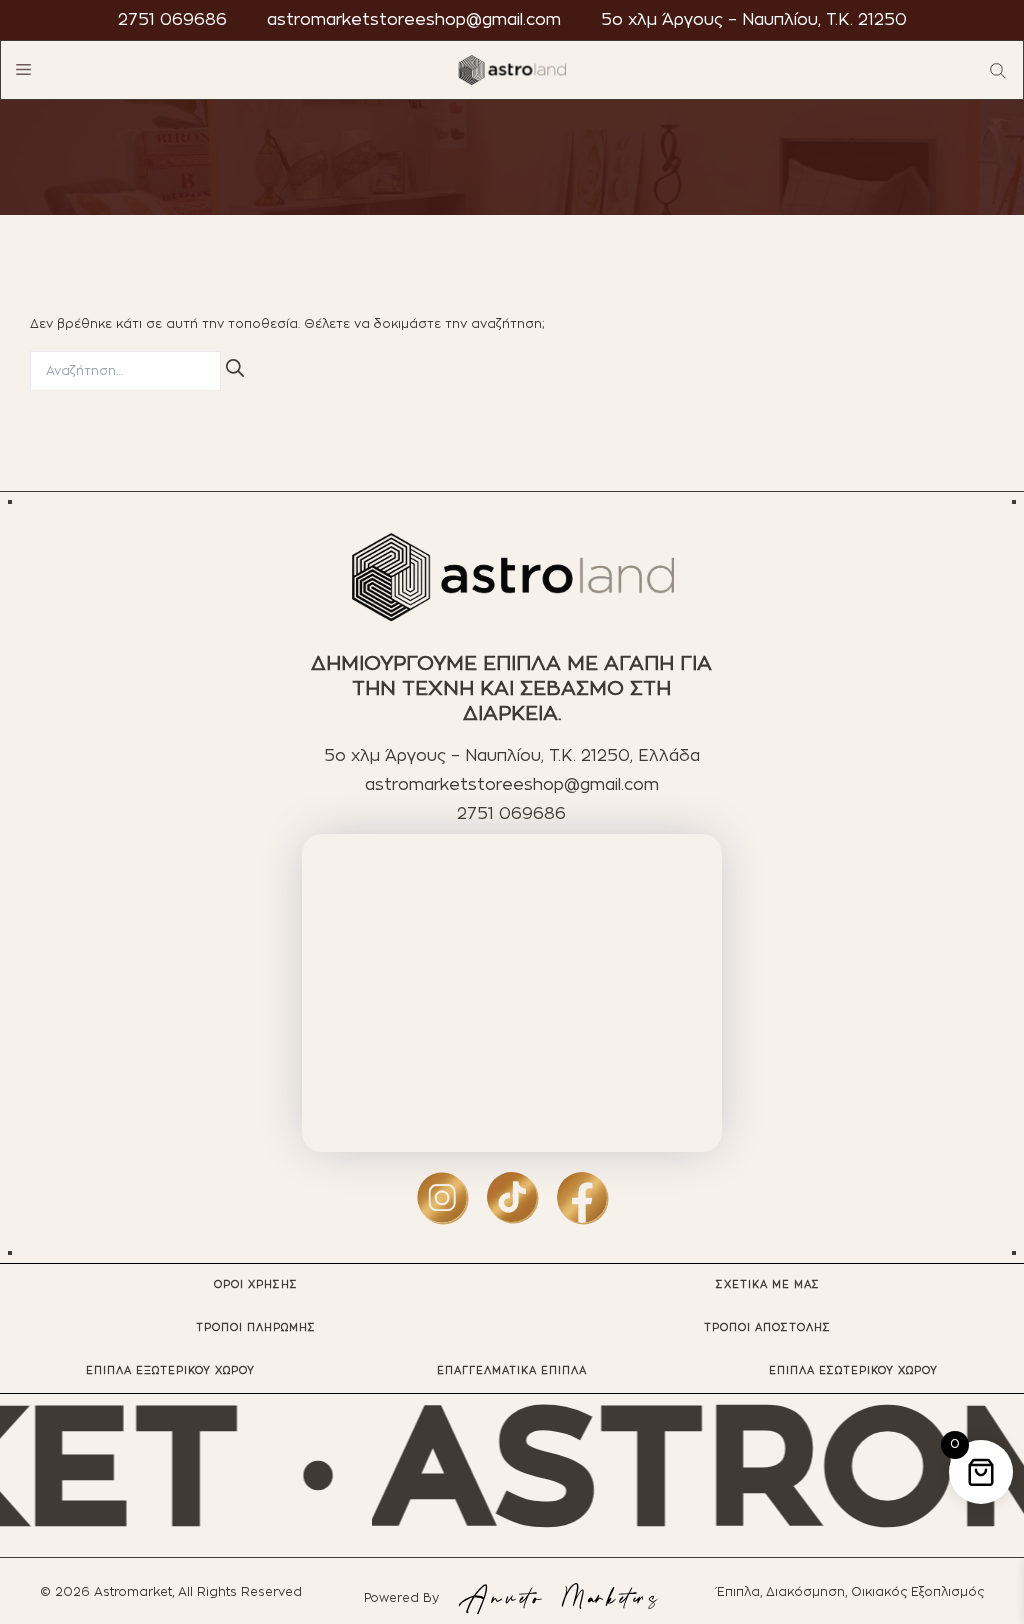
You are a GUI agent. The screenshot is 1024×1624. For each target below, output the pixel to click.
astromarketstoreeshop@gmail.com (414, 20)
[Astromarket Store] (512, 70)
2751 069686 (172, 20)
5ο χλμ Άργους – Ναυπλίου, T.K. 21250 (754, 20)
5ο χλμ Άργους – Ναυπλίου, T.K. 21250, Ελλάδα (512, 756)
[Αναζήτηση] (235, 368)
